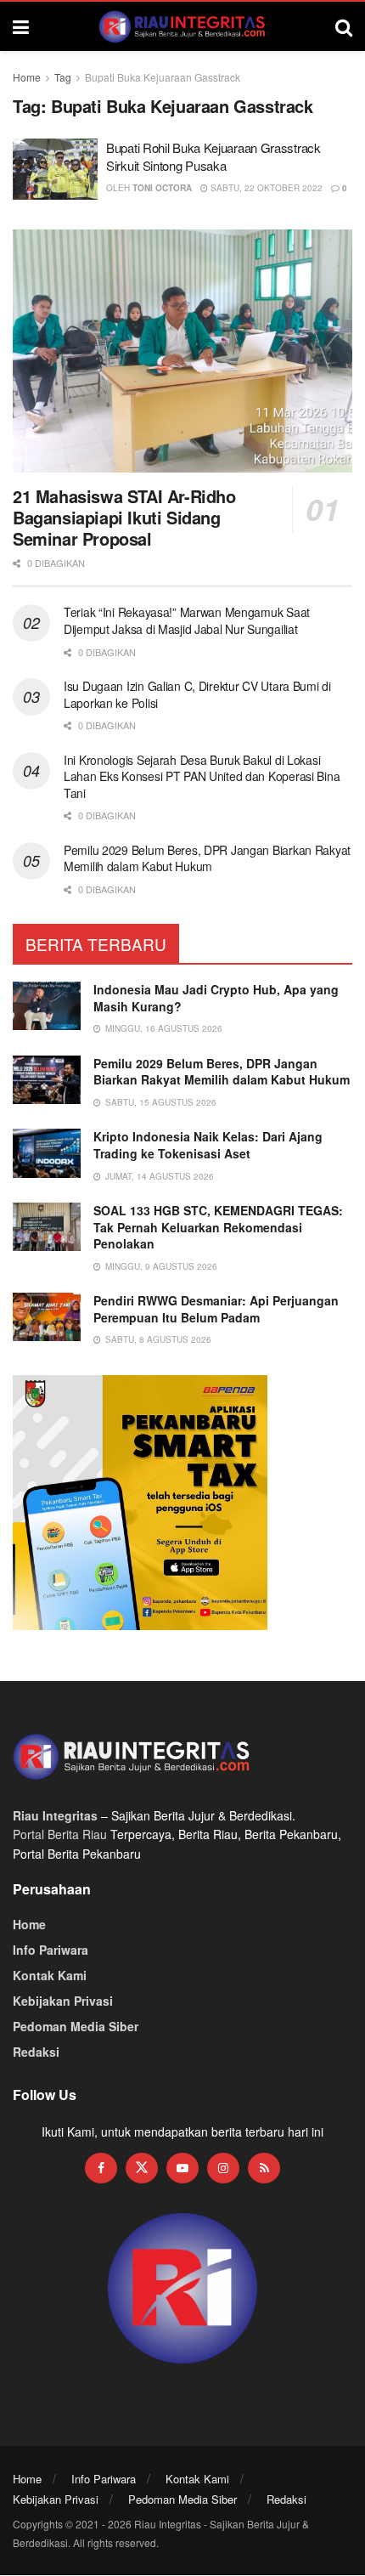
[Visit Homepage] (182, 26)
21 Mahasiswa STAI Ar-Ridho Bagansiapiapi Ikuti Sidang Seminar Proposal (124, 517)
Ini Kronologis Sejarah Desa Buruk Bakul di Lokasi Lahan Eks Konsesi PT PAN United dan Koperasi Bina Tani (202, 776)
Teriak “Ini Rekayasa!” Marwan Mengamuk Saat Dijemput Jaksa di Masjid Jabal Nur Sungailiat (187, 620)
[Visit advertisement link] (182, 2289)
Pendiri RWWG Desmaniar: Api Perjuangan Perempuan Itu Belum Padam (216, 1309)
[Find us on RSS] (264, 2168)
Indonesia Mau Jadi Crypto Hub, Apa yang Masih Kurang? (216, 998)
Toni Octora (162, 188)
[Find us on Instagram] (223, 2168)
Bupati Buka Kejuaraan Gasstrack (163, 77)
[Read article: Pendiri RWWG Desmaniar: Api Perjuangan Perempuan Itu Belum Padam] (47, 1317)
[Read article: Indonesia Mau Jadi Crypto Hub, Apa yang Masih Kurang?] (47, 1006)
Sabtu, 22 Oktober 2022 (265, 188)
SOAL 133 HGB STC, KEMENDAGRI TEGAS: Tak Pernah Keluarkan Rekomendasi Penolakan (218, 1227)
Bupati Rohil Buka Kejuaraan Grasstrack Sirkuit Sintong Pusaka (213, 156)
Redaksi (36, 2052)
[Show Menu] (21, 26)
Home (27, 77)
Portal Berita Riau (60, 1834)
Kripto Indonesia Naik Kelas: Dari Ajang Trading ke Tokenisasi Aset (208, 1145)
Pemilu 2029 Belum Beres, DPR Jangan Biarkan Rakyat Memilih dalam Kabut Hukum (207, 858)
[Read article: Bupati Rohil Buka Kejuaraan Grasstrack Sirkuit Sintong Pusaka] (55, 169)
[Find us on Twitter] (142, 2168)
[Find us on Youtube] (182, 2168)
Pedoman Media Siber (76, 2026)
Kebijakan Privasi (63, 2001)
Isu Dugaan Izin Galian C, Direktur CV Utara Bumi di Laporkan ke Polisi (197, 694)
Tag (63, 77)
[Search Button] (344, 26)
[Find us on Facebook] (101, 2168)
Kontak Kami (50, 1975)
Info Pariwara (51, 1950)
